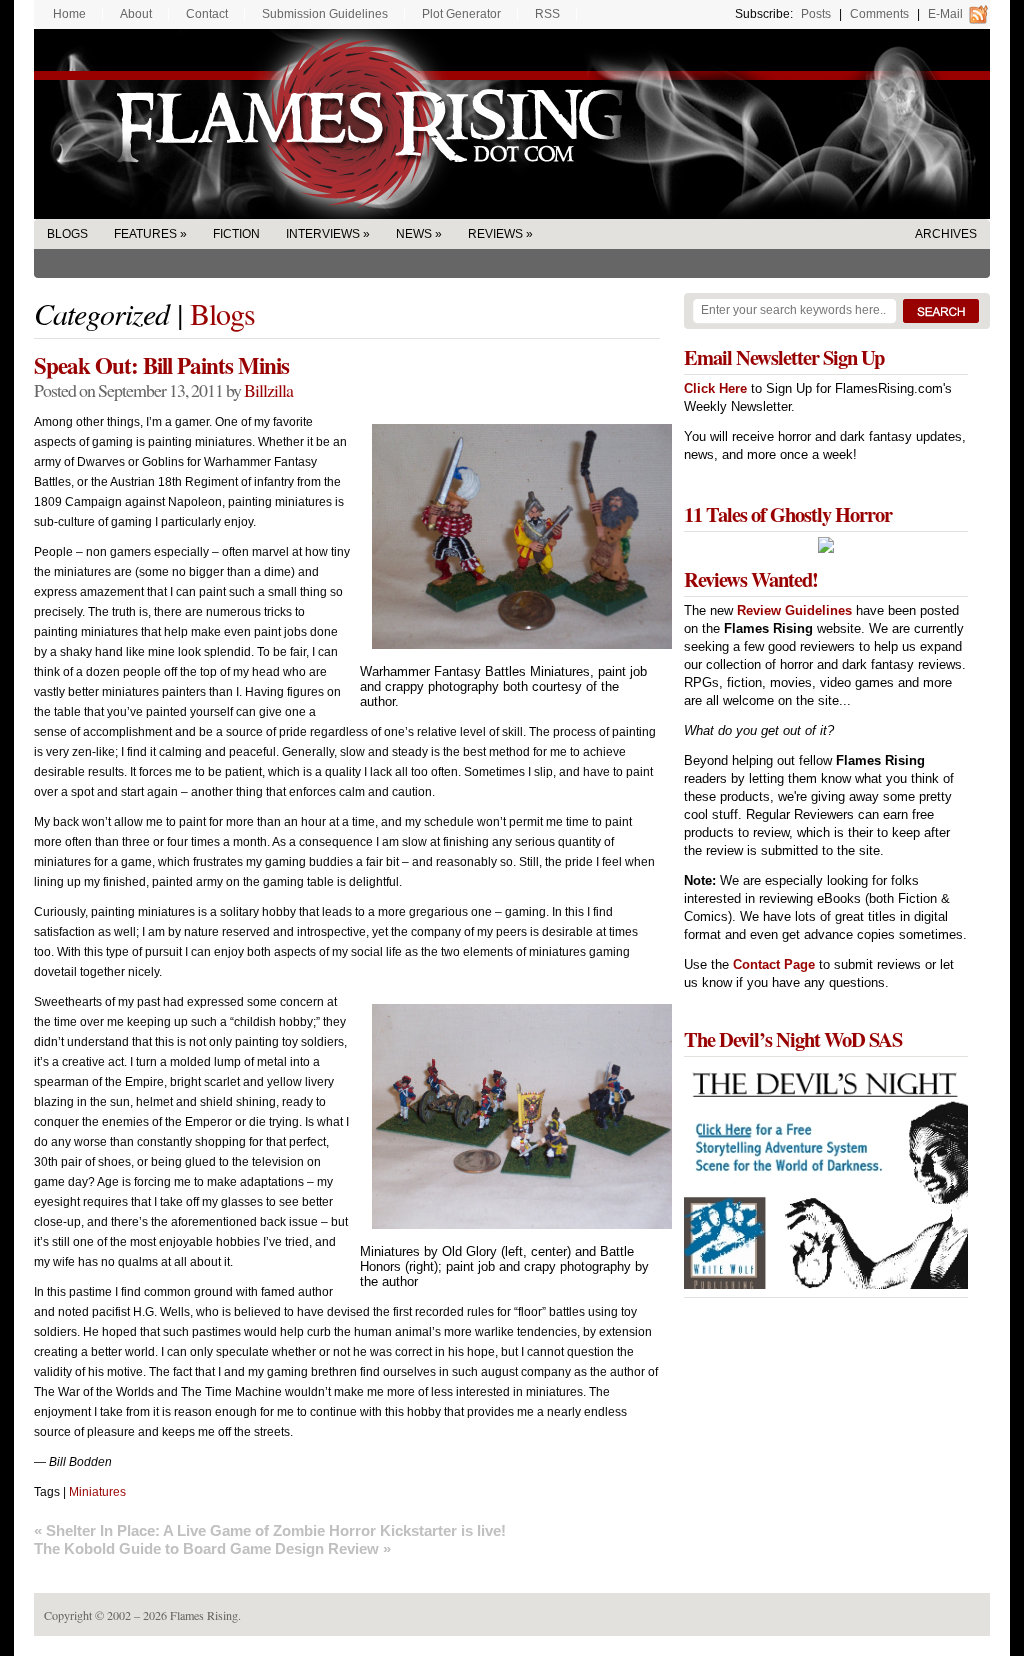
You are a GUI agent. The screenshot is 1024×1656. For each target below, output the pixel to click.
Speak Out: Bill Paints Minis (161, 365)
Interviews (323, 234)
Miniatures (97, 1492)
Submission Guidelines (325, 14)
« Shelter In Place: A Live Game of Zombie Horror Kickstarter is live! (270, 1530)
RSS (547, 14)
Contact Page (774, 964)
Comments (879, 14)
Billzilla (268, 390)
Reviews (495, 234)
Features (145, 234)
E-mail (945, 14)
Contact (207, 14)
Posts (816, 14)
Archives (946, 234)
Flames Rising (512, 124)
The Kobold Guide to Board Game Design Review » (212, 1548)
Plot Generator (461, 14)
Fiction (236, 234)
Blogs (67, 234)
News (414, 234)
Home (69, 14)
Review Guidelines (794, 610)
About (136, 14)
